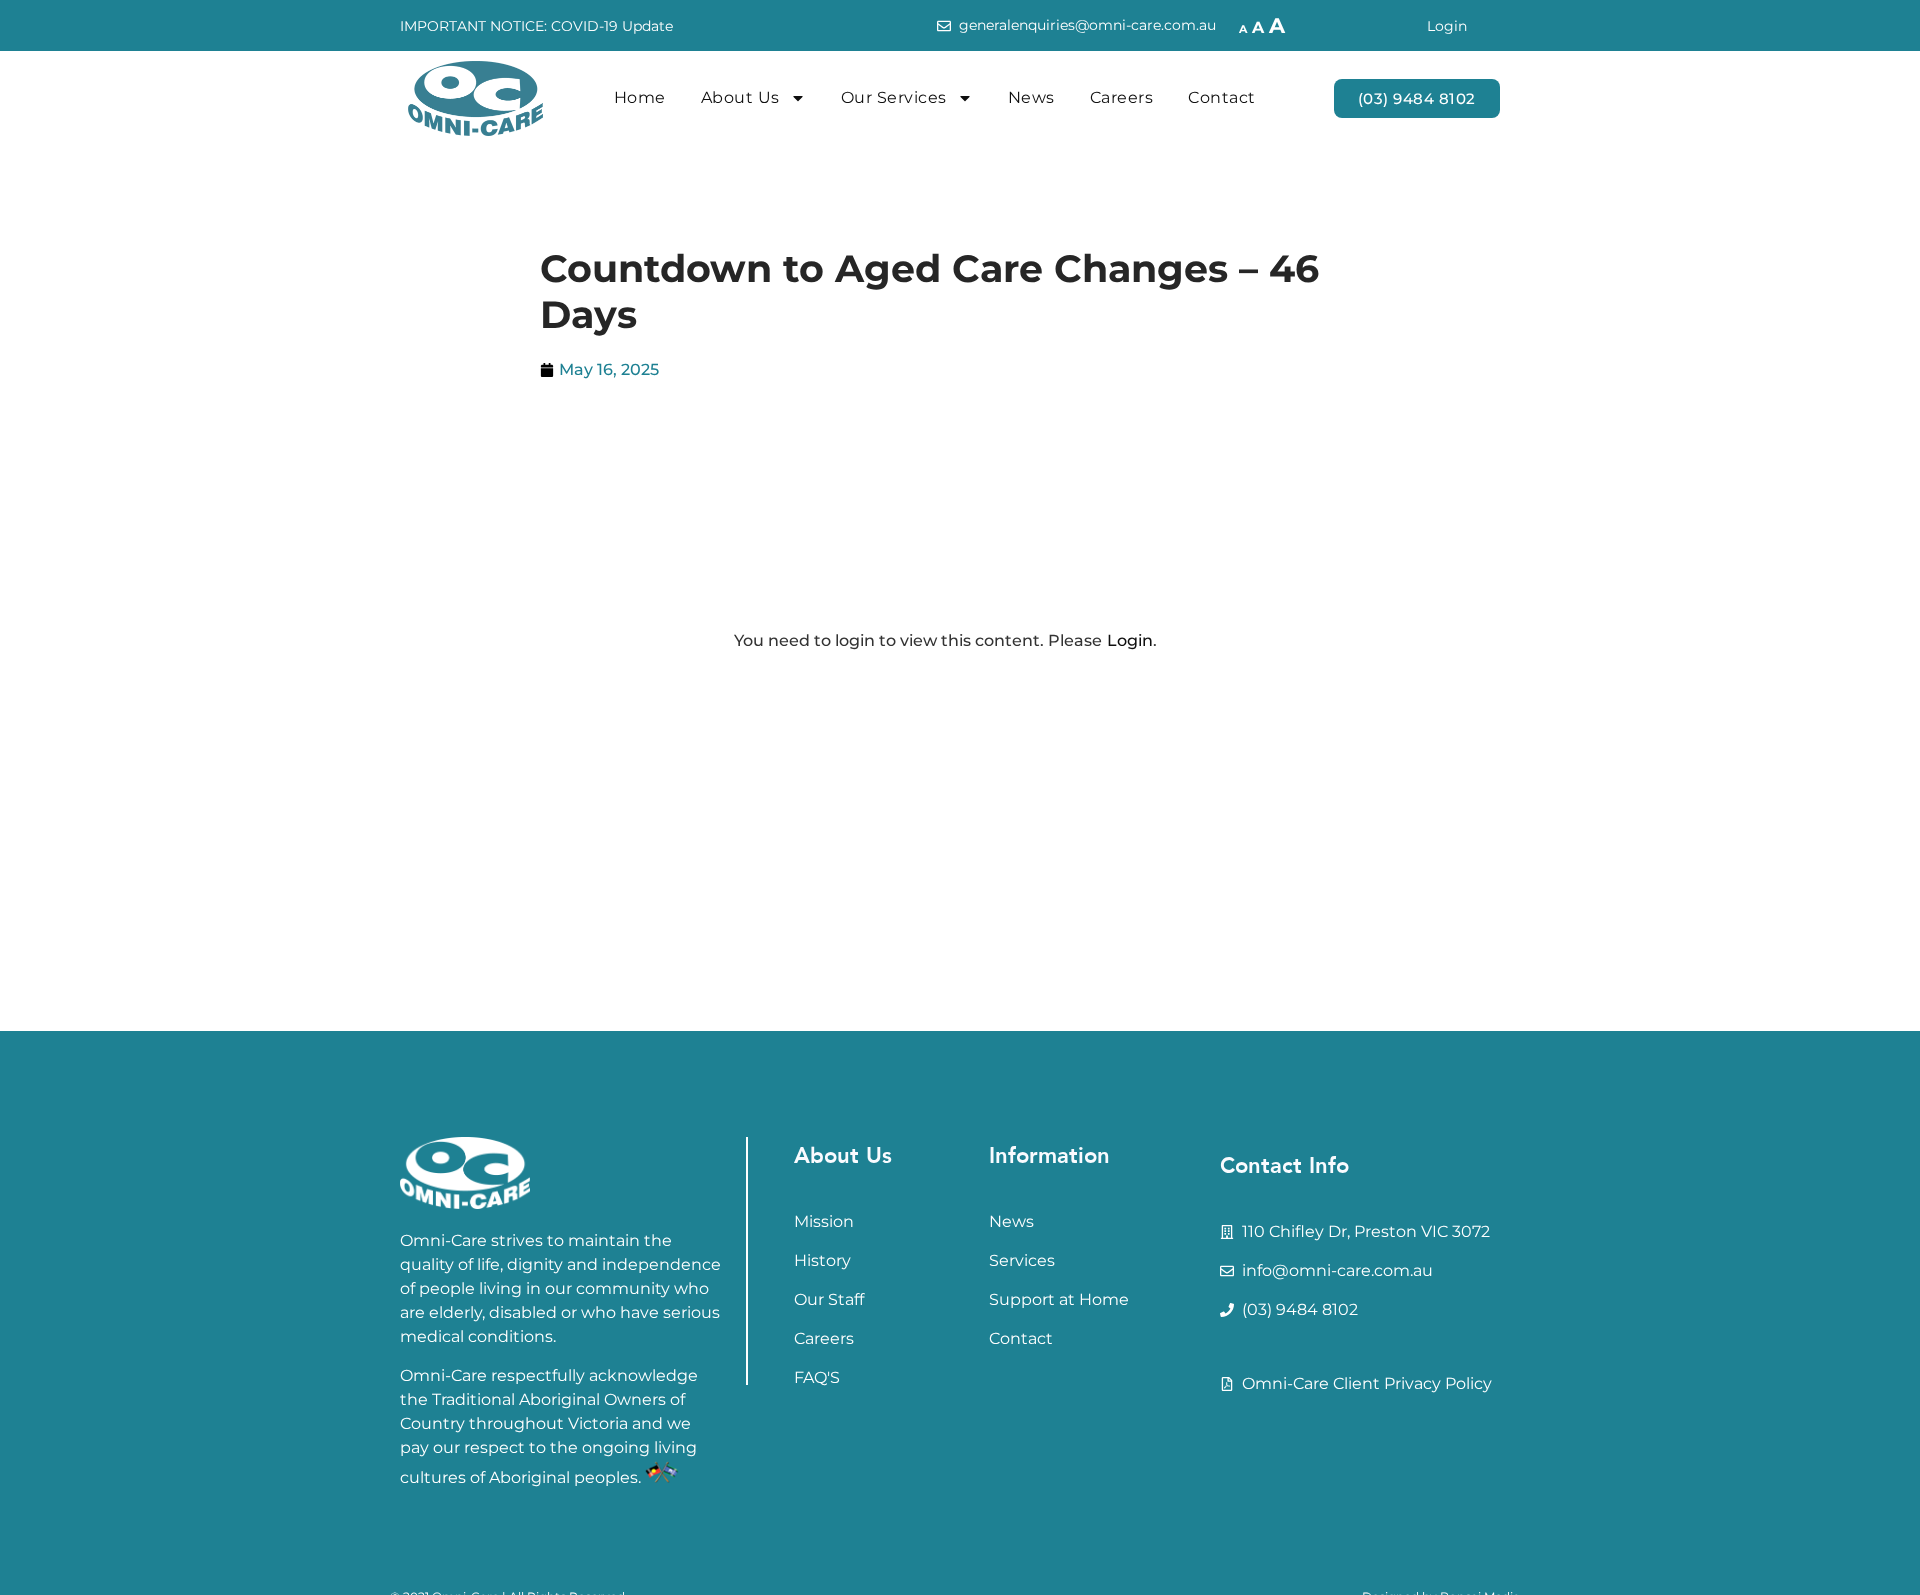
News (1031, 97)
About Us (740, 97)
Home (640, 97)
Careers (1122, 97)
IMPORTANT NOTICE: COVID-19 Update (536, 26)
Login (1447, 26)
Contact (1222, 97)
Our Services (894, 97)
